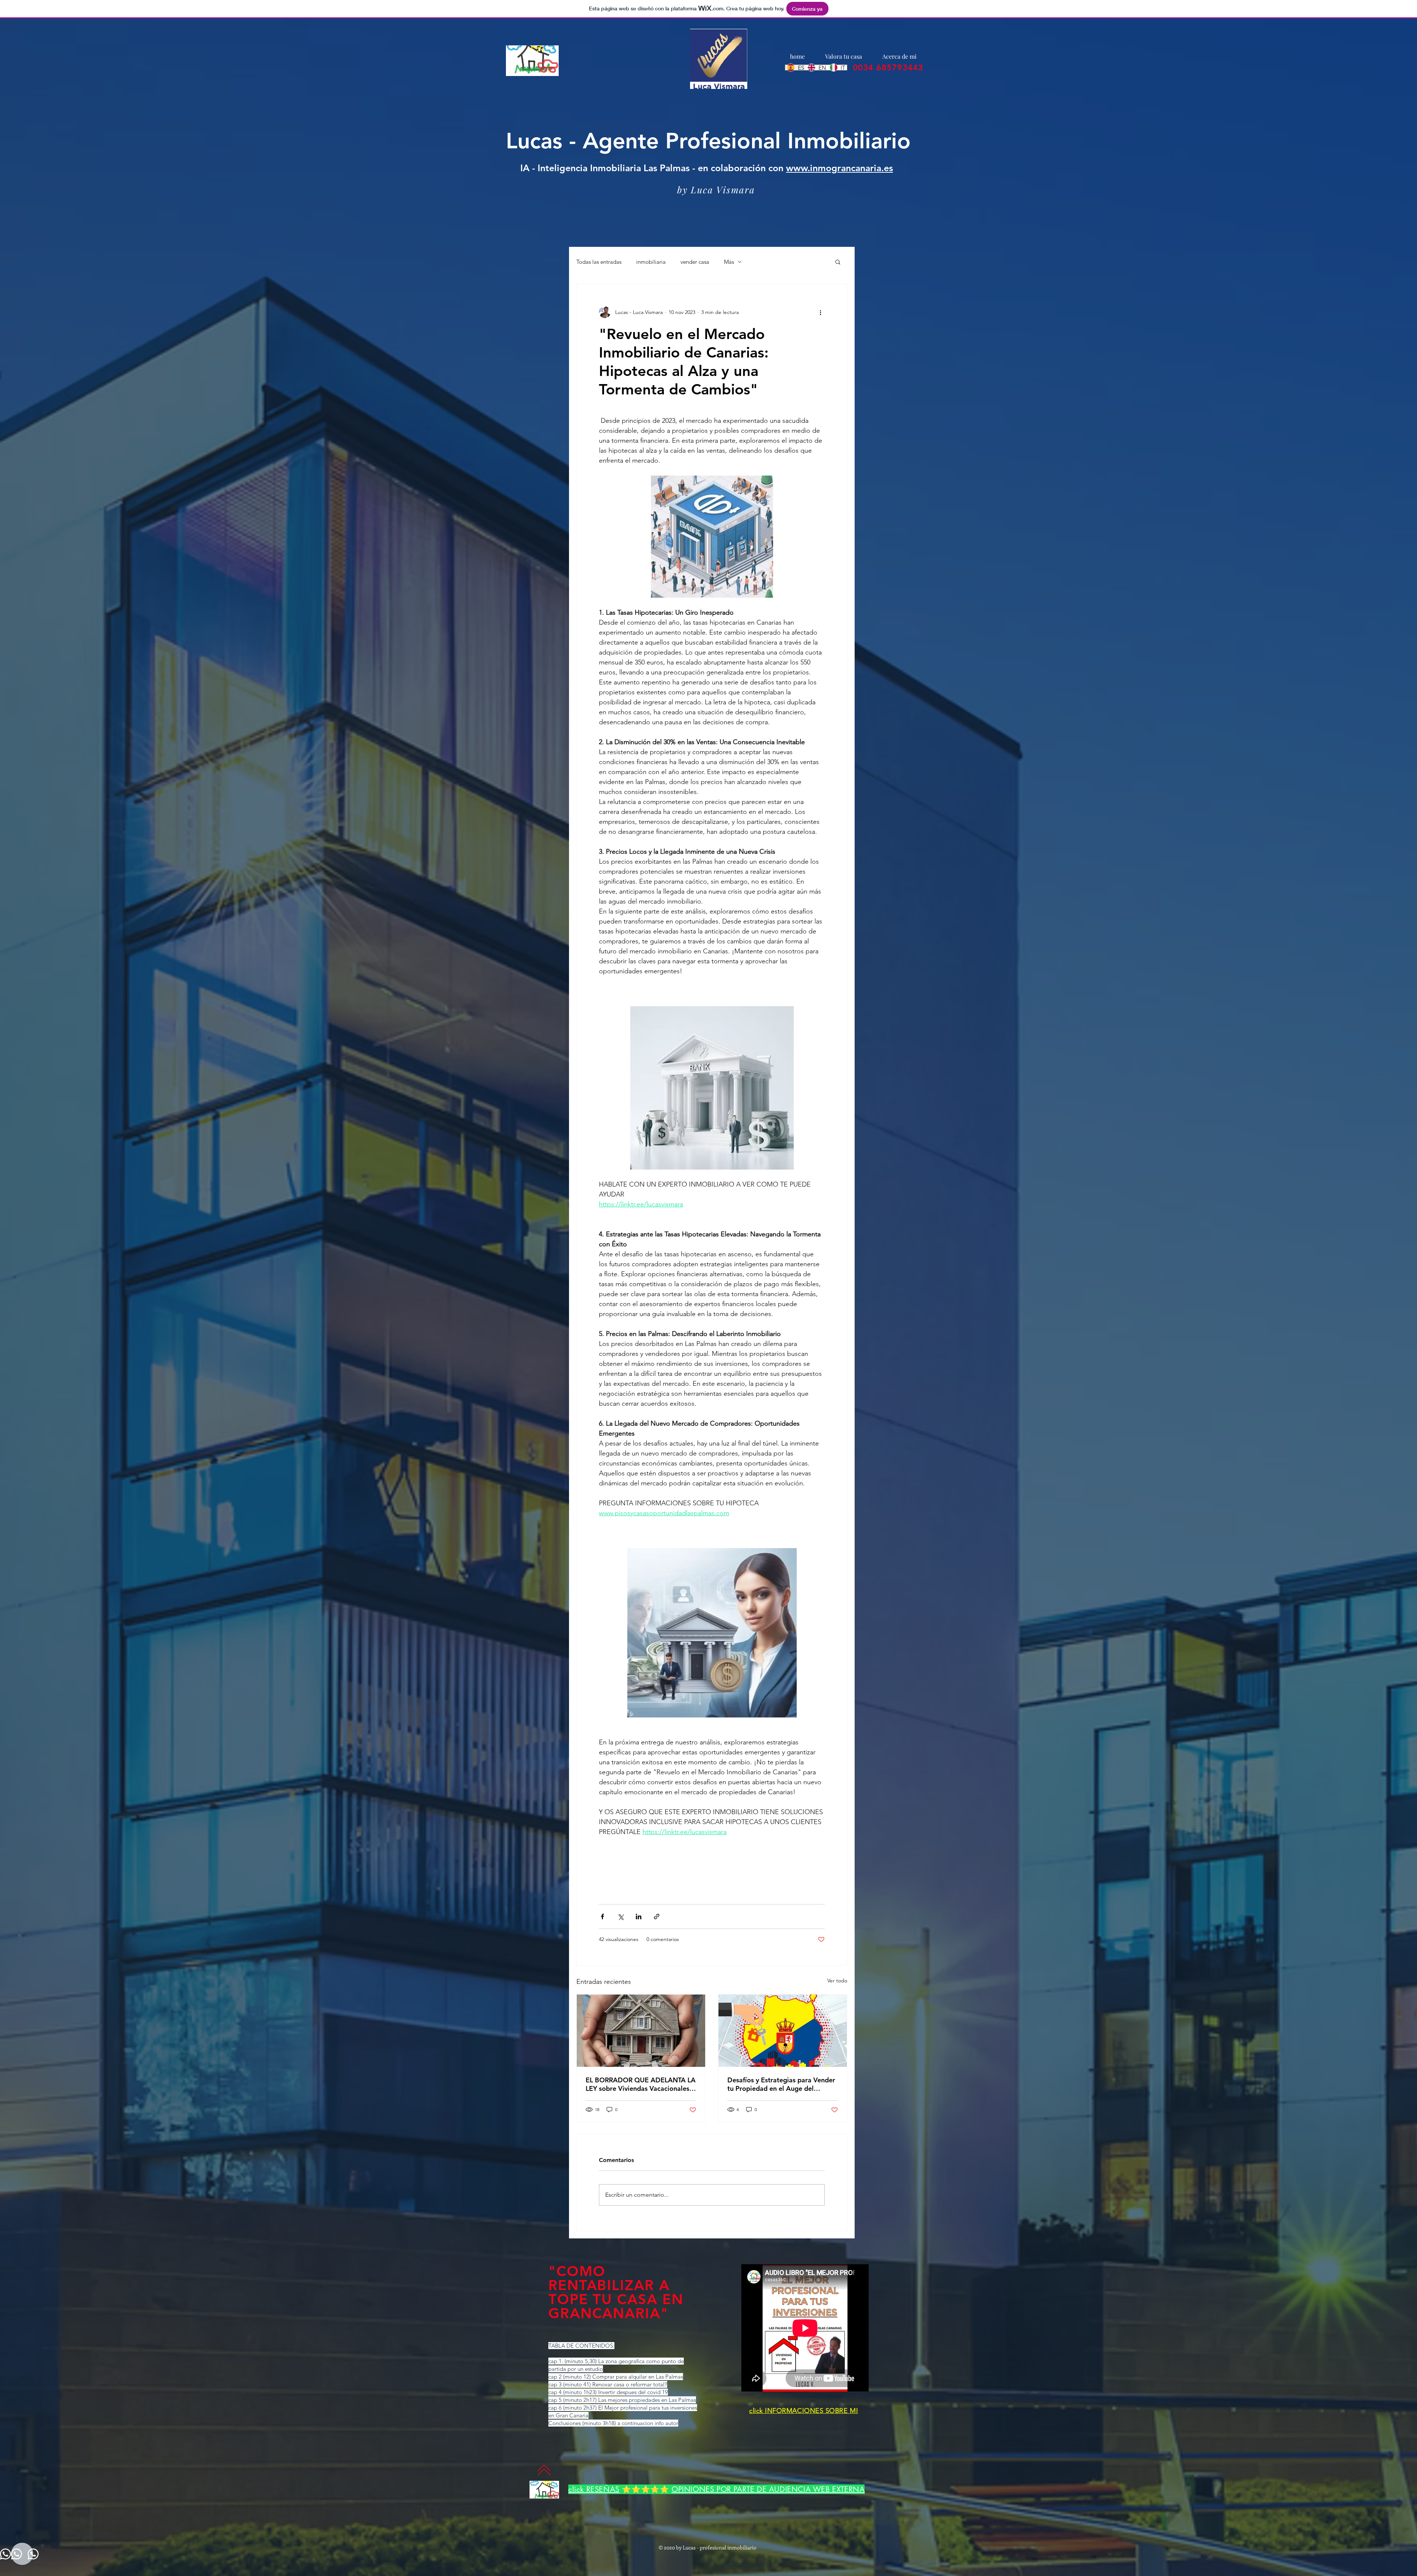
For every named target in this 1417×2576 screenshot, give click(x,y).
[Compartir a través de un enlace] (657, 1917)
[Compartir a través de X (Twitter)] (620, 1917)
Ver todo (837, 1981)
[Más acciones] (820, 312)
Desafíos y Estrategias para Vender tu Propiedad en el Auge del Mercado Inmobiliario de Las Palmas (781, 2084)
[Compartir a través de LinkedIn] (639, 1917)
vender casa (695, 262)
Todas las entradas (599, 262)
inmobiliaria (651, 262)
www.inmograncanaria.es (839, 168)
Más (729, 262)
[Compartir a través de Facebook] (602, 1917)
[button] (838, 262)
